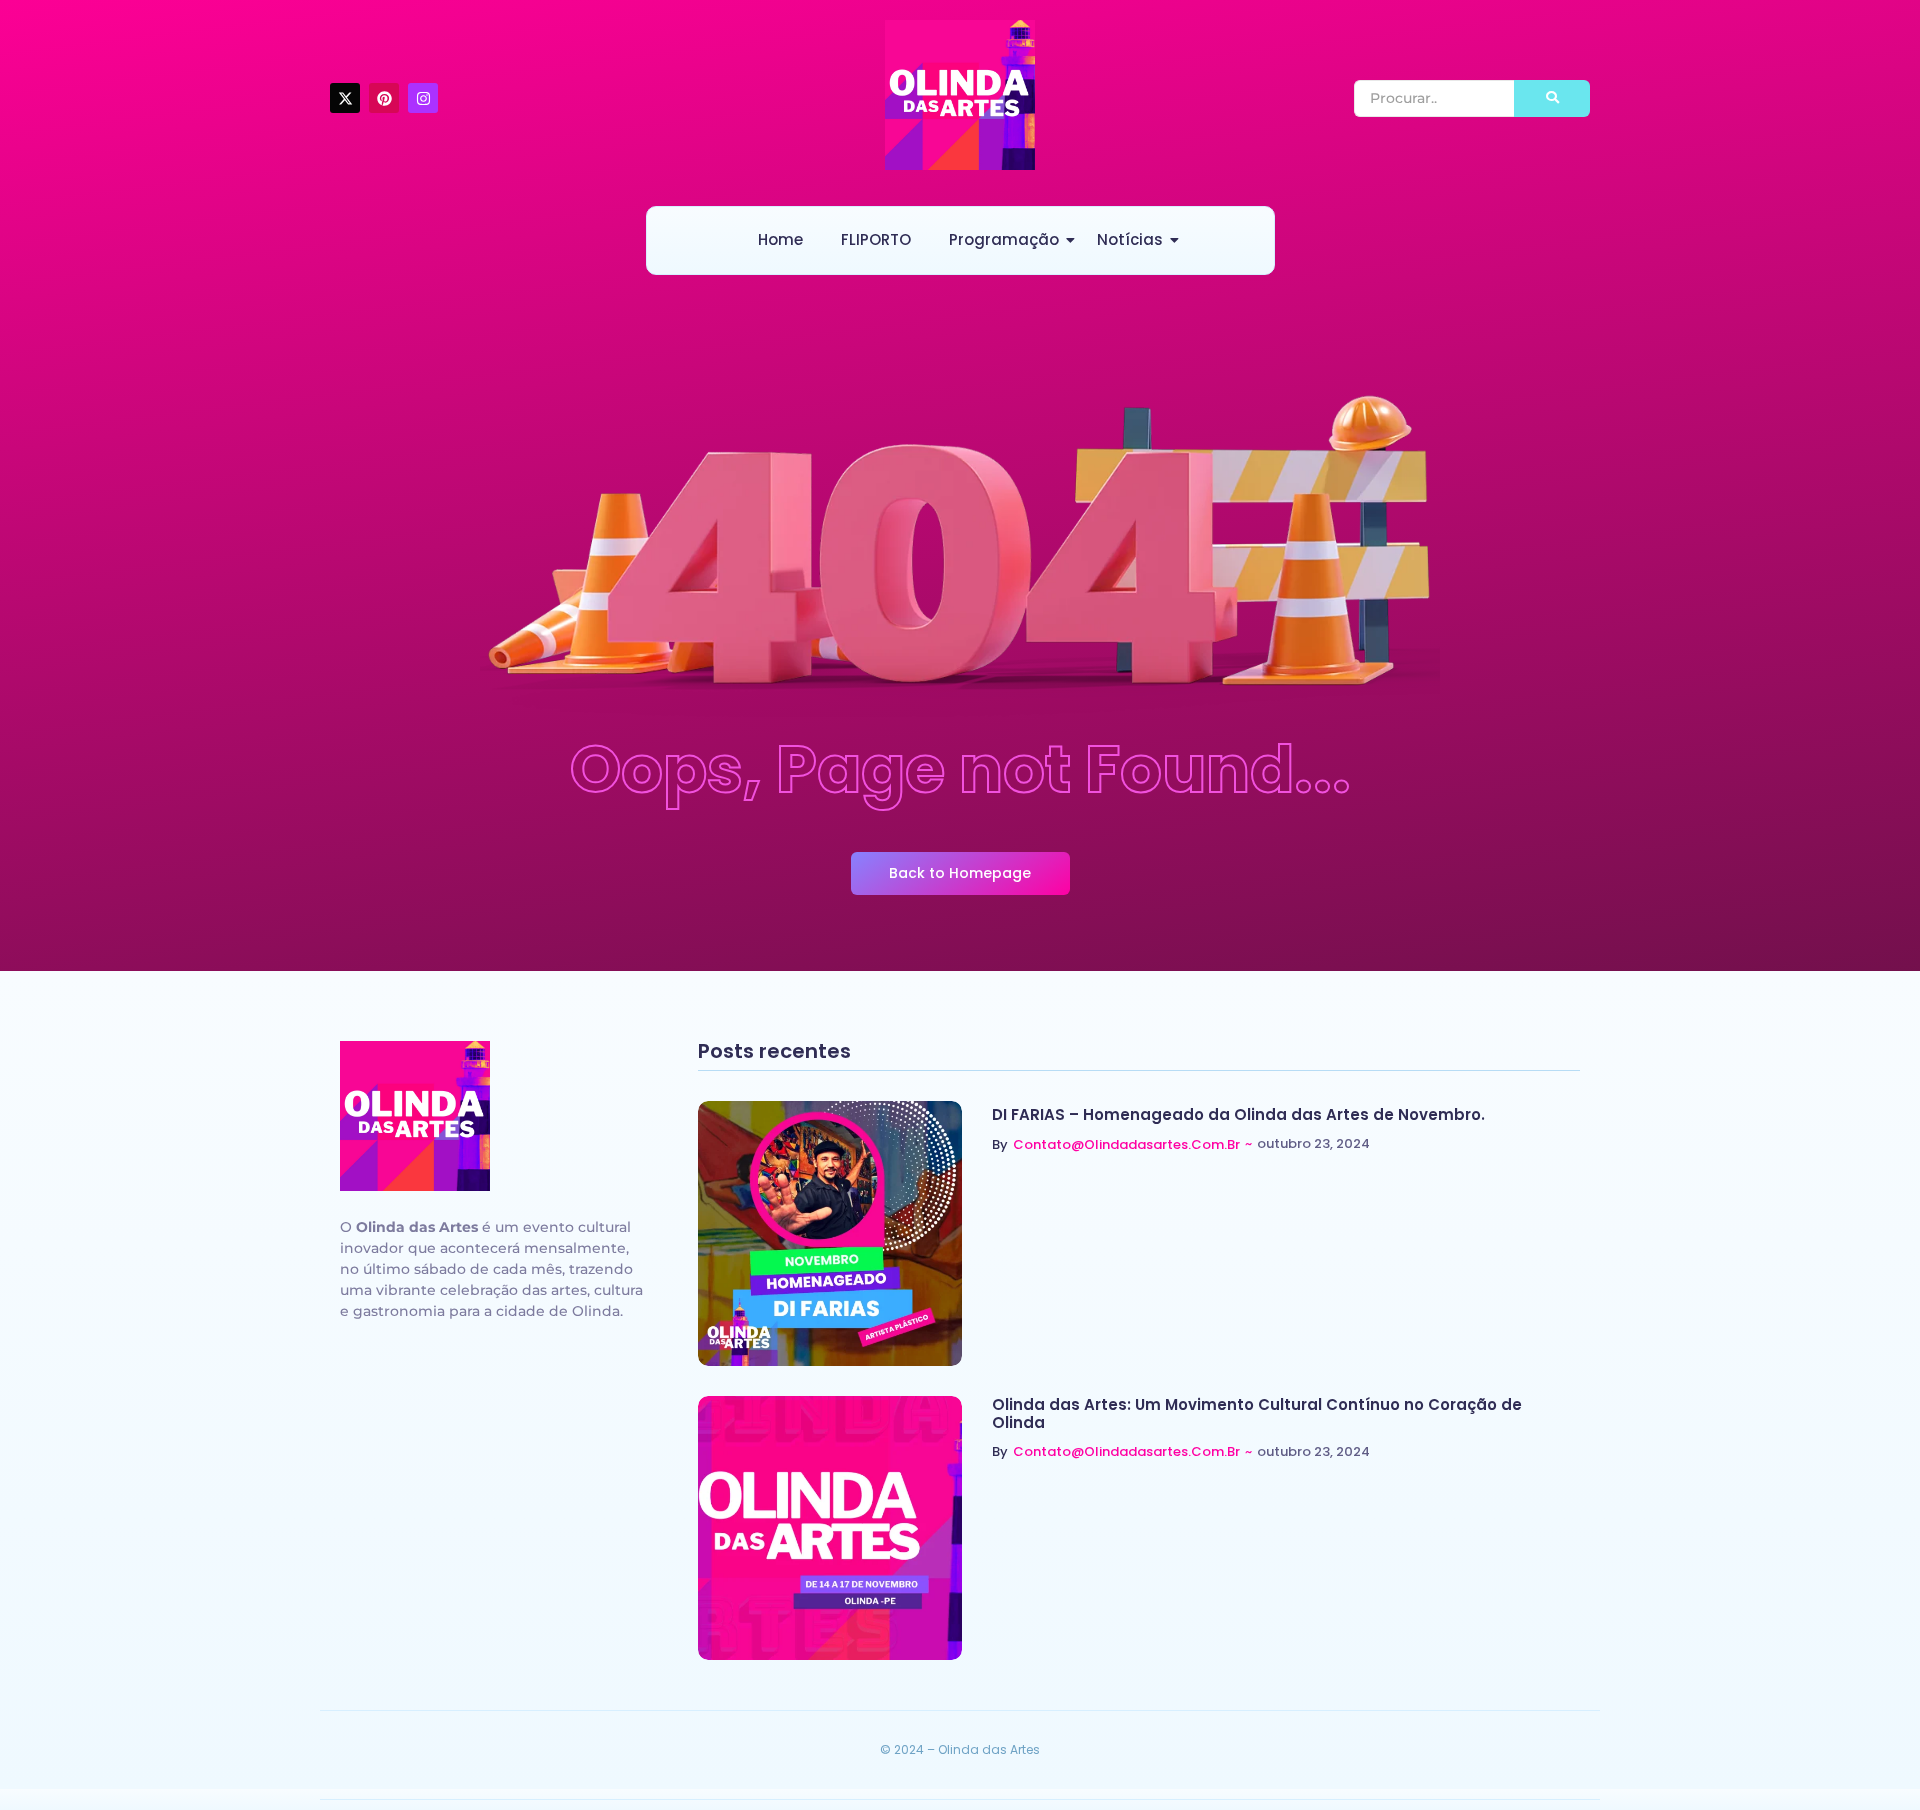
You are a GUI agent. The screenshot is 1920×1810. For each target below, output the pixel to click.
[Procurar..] (1552, 98)
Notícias (1130, 239)
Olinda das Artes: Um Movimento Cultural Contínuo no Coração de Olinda (1257, 1414)
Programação (1004, 239)
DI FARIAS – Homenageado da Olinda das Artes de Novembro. (1238, 1115)
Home (780, 239)
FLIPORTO (876, 239)
